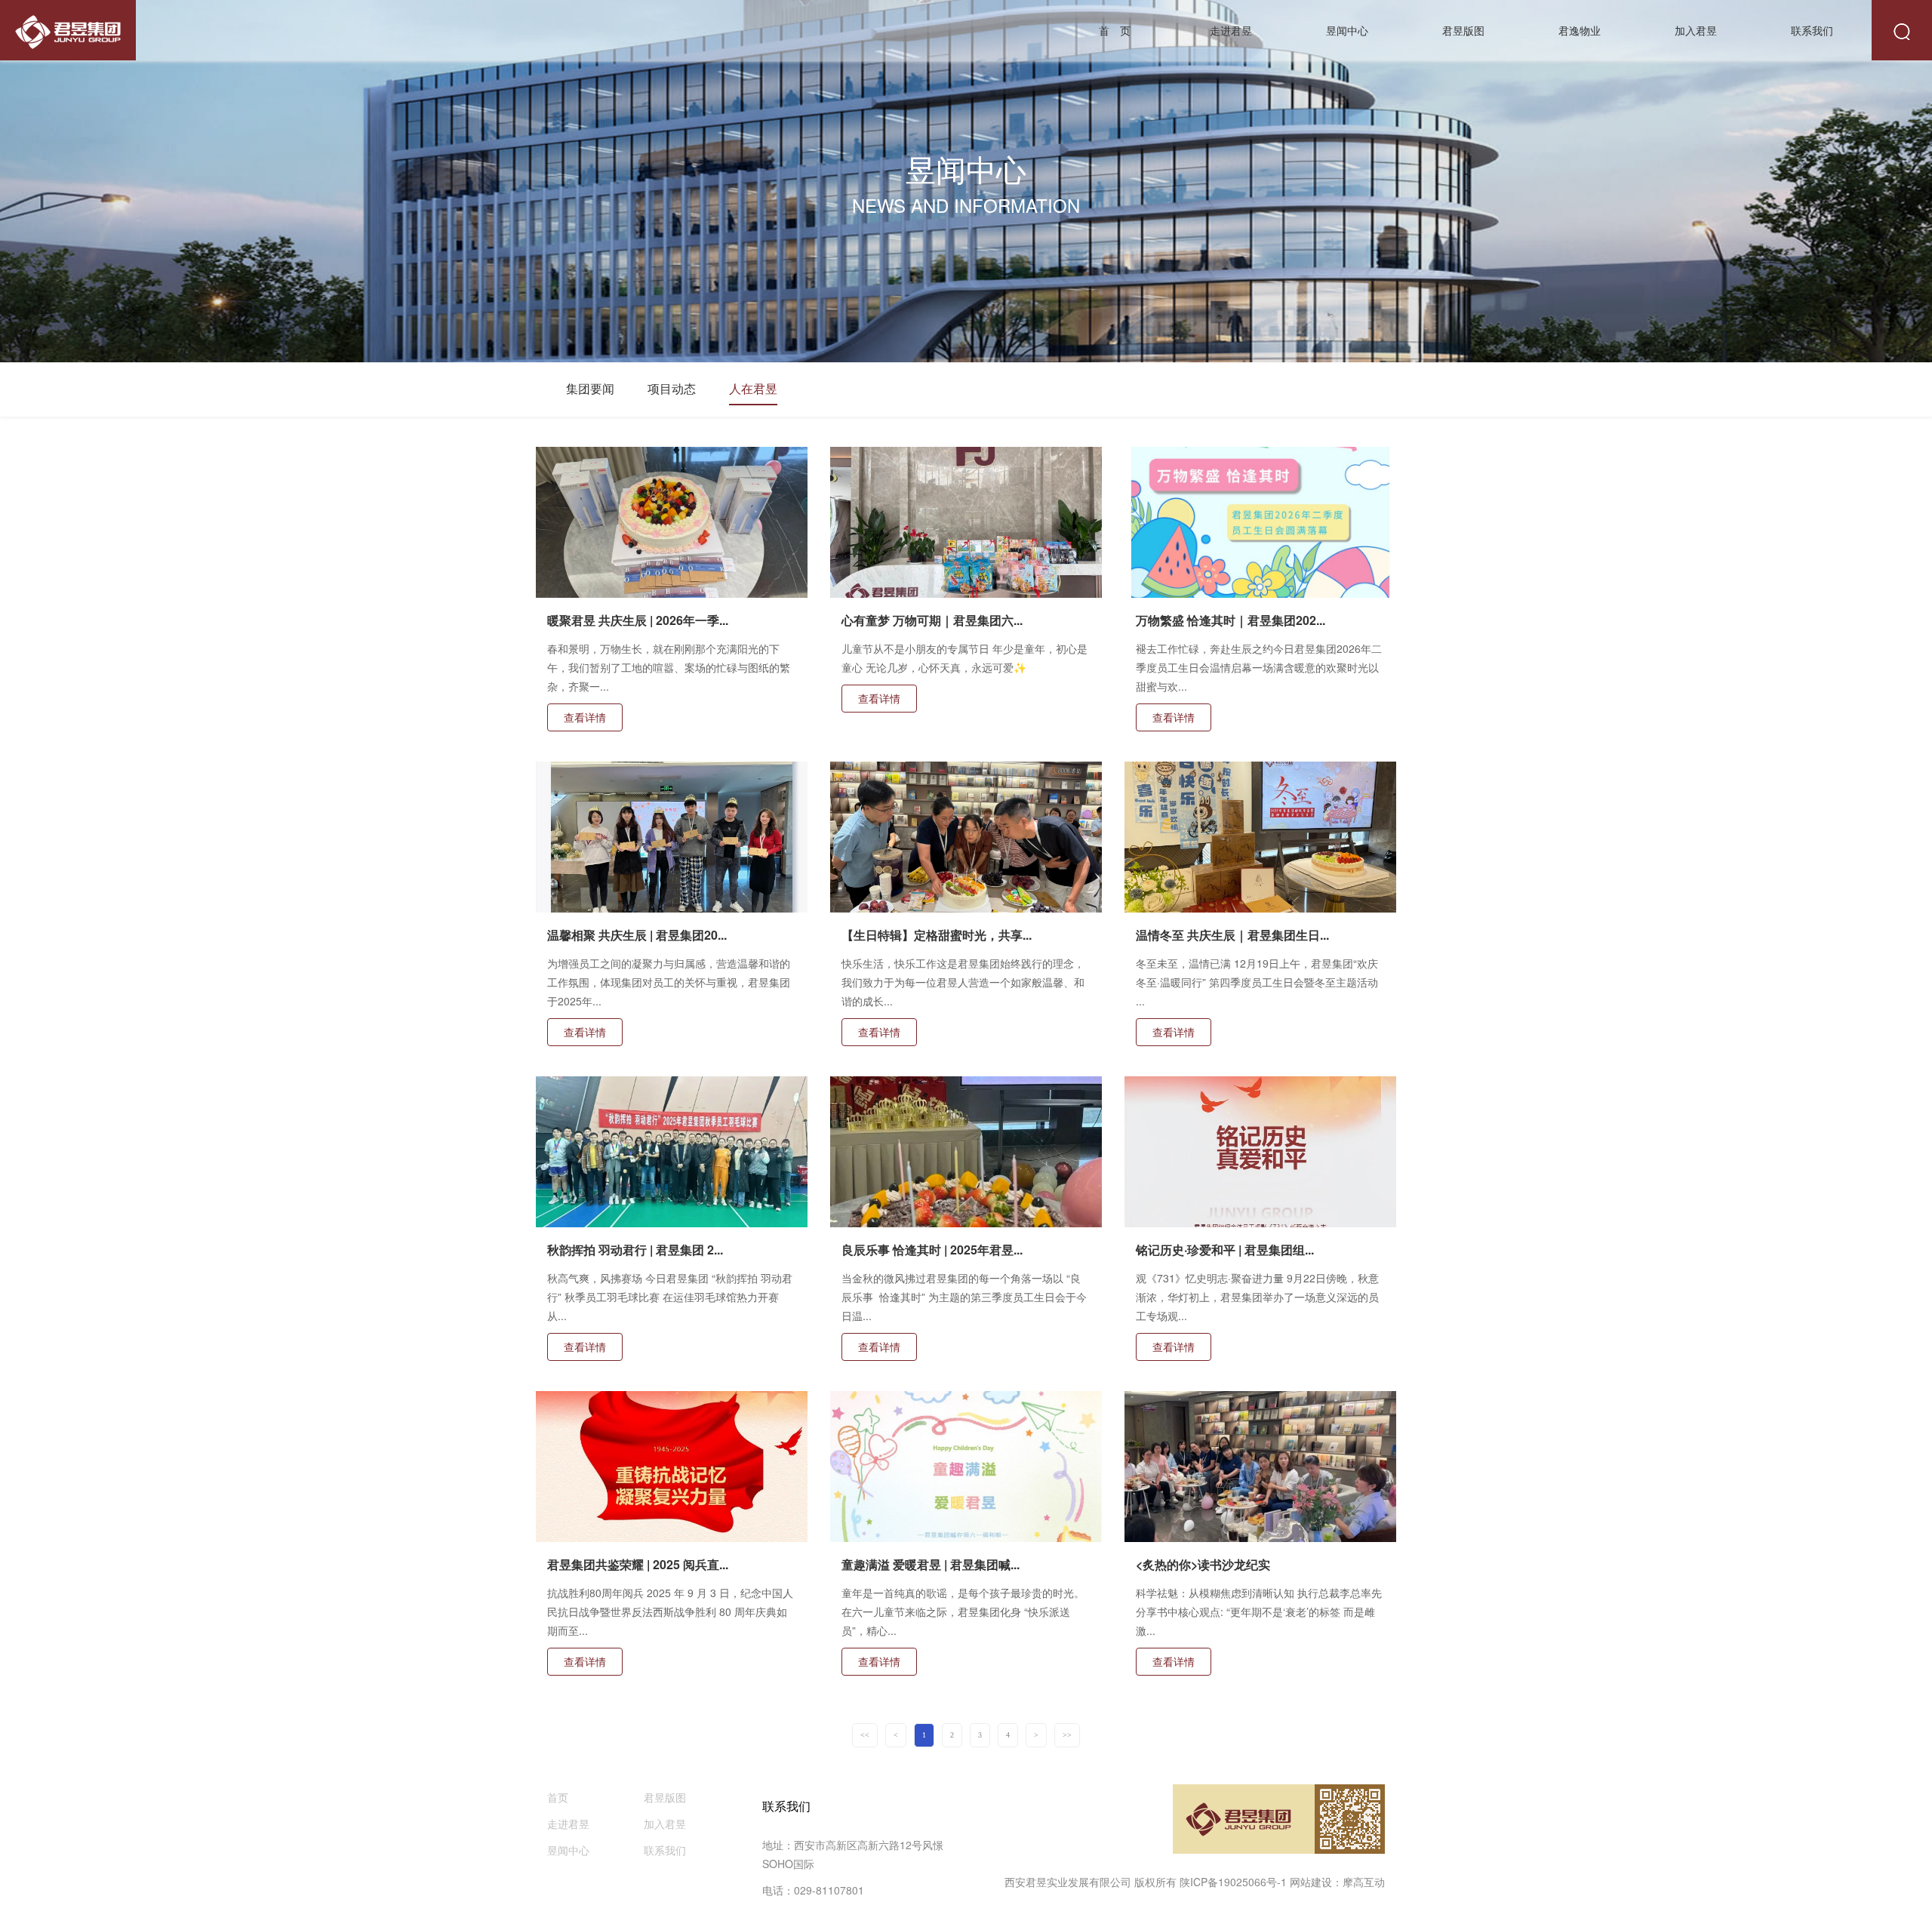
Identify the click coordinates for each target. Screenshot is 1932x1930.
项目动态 (672, 388)
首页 (558, 1797)
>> (1067, 1735)
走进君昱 (1231, 30)
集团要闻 (590, 388)
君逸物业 (1580, 30)
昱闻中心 (1347, 30)
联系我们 (1812, 30)
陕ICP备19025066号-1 (1233, 1882)
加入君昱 (1696, 30)
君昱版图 (1463, 30)
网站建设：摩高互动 (1337, 1882)
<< (865, 1735)
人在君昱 (753, 388)
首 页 (1115, 30)
